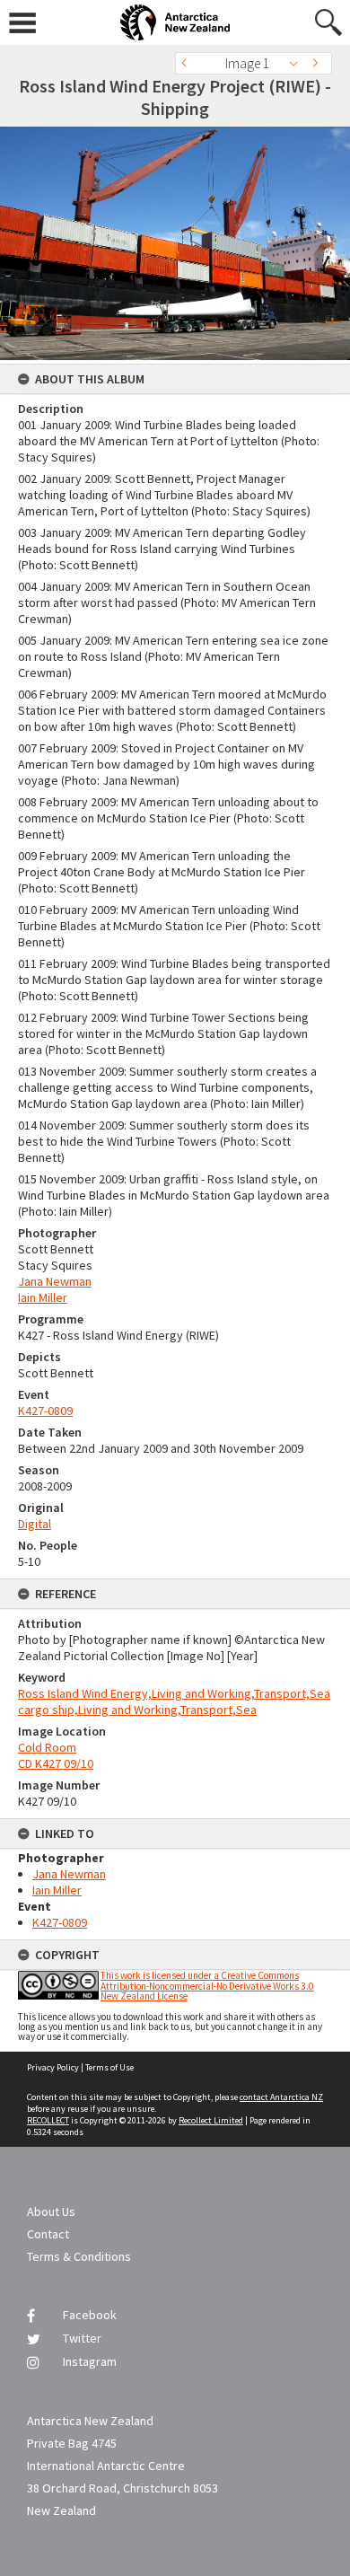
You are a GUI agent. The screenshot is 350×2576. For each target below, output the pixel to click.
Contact (48, 2234)
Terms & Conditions (79, 2256)
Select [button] (298, 63)
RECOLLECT (48, 2120)
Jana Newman (55, 1281)
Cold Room (47, 1747)
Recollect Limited (211, 2120)
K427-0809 (45, 1411)
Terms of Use (109, 2067)
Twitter (82, 2338)
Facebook (90, 2315)
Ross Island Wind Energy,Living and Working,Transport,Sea (174, 1693)
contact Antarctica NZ (281, 2097)
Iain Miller (43, 1297)
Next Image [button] (319, 63)
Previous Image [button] (188, 63)
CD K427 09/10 (56, 1763)
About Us (51, 2211)
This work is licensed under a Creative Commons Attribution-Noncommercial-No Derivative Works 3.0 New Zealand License (207, 1985)
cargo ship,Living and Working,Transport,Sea (137, 1710)
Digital (35, 1524)
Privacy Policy (53, 2067)
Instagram (90, 2361)
